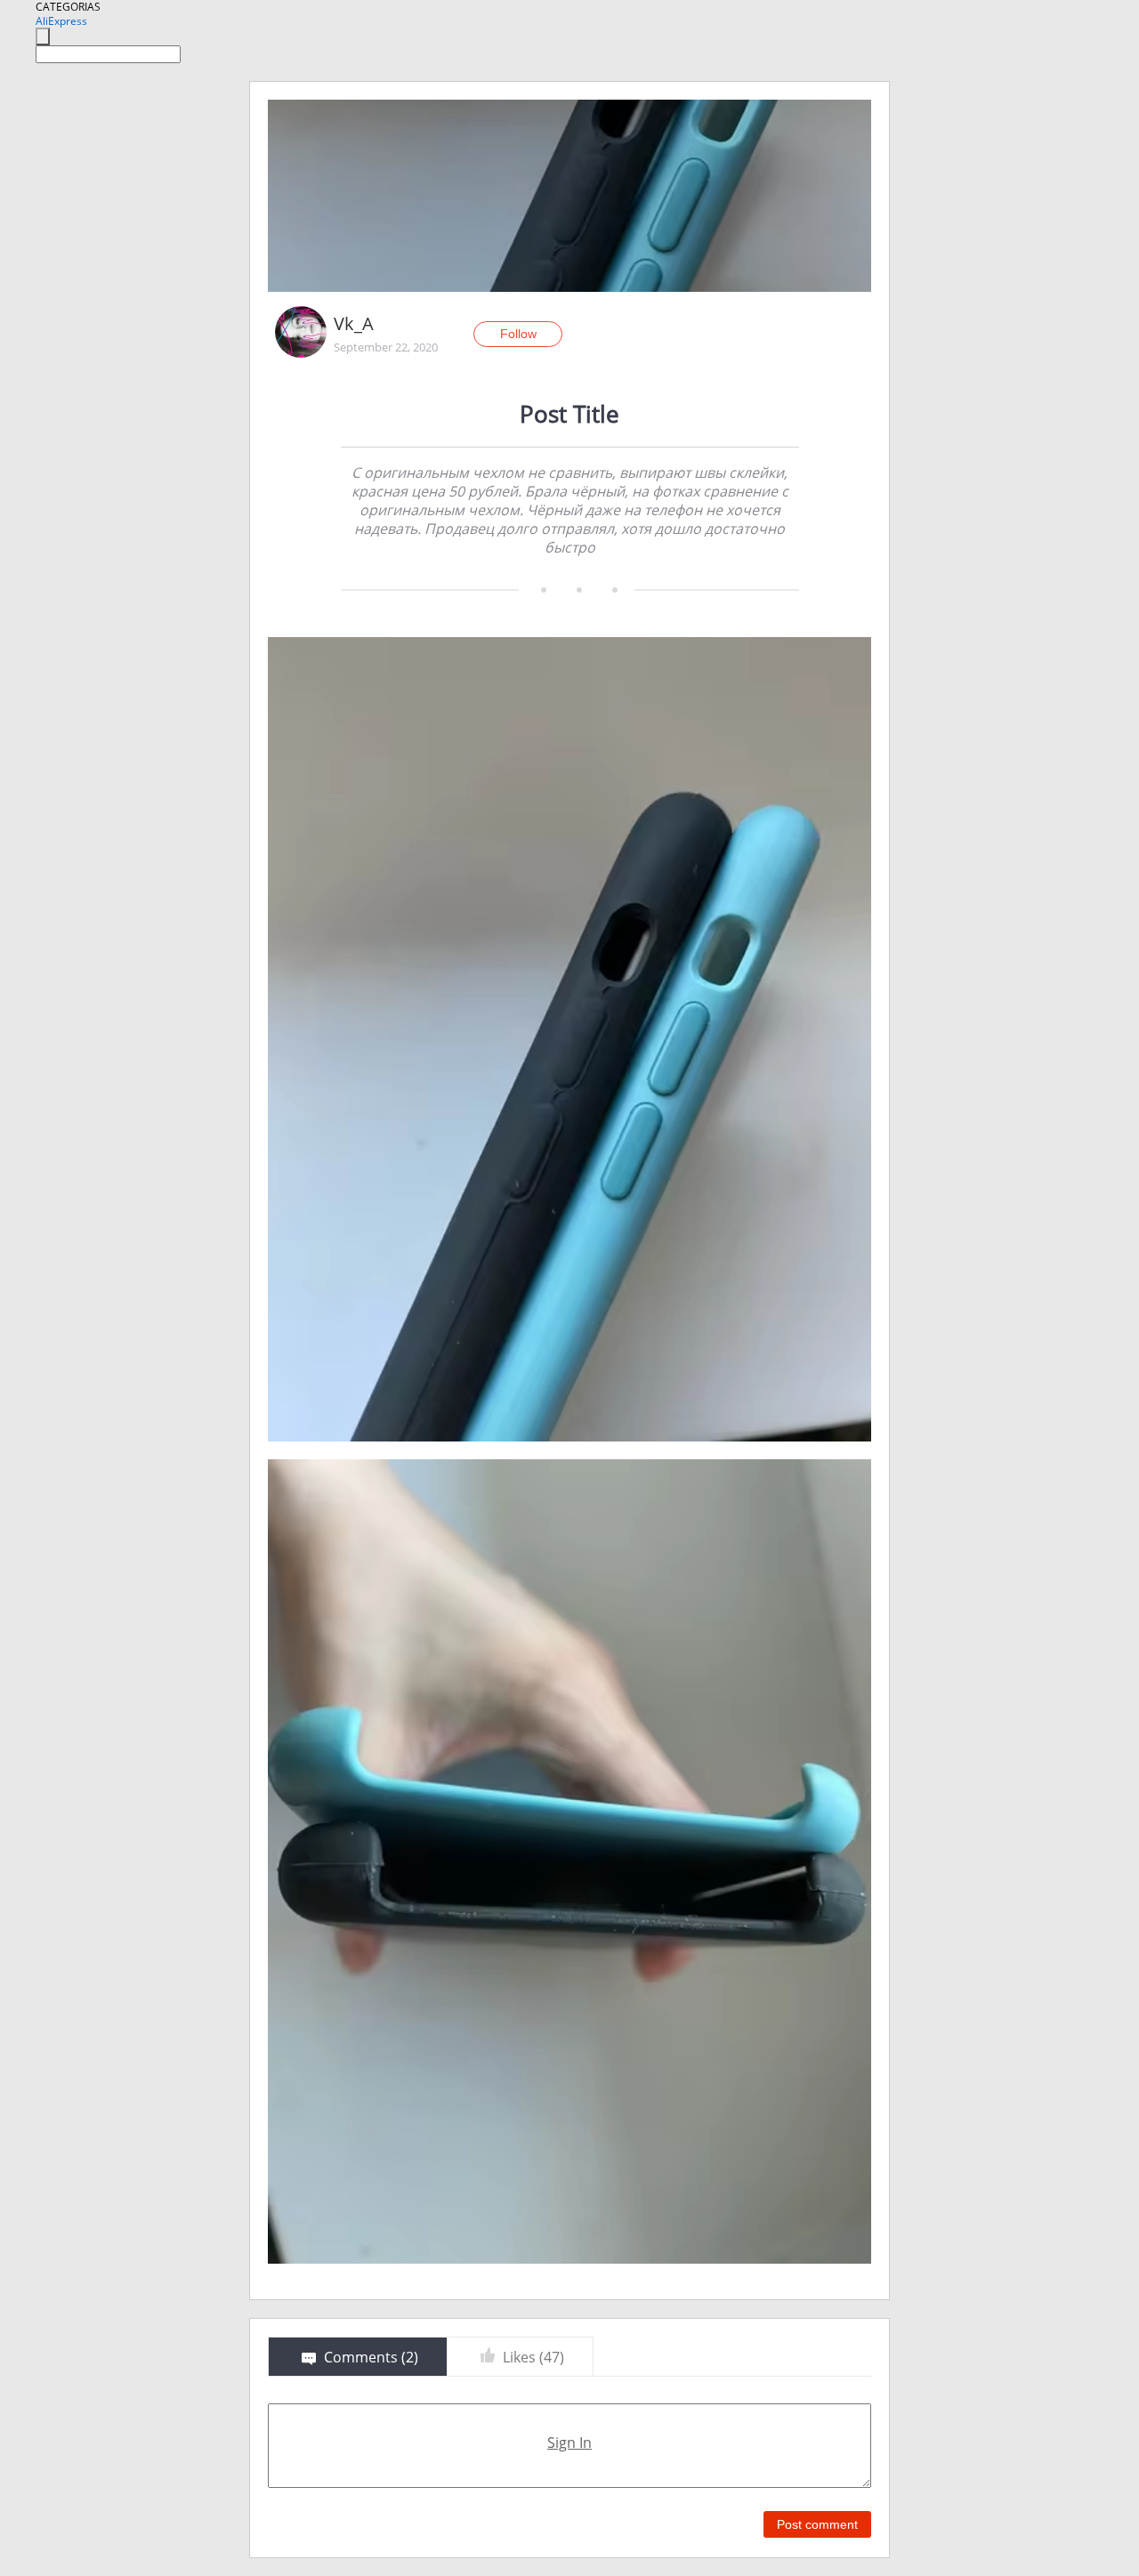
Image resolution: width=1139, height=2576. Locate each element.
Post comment (817, 2524)
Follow (518, 334)
